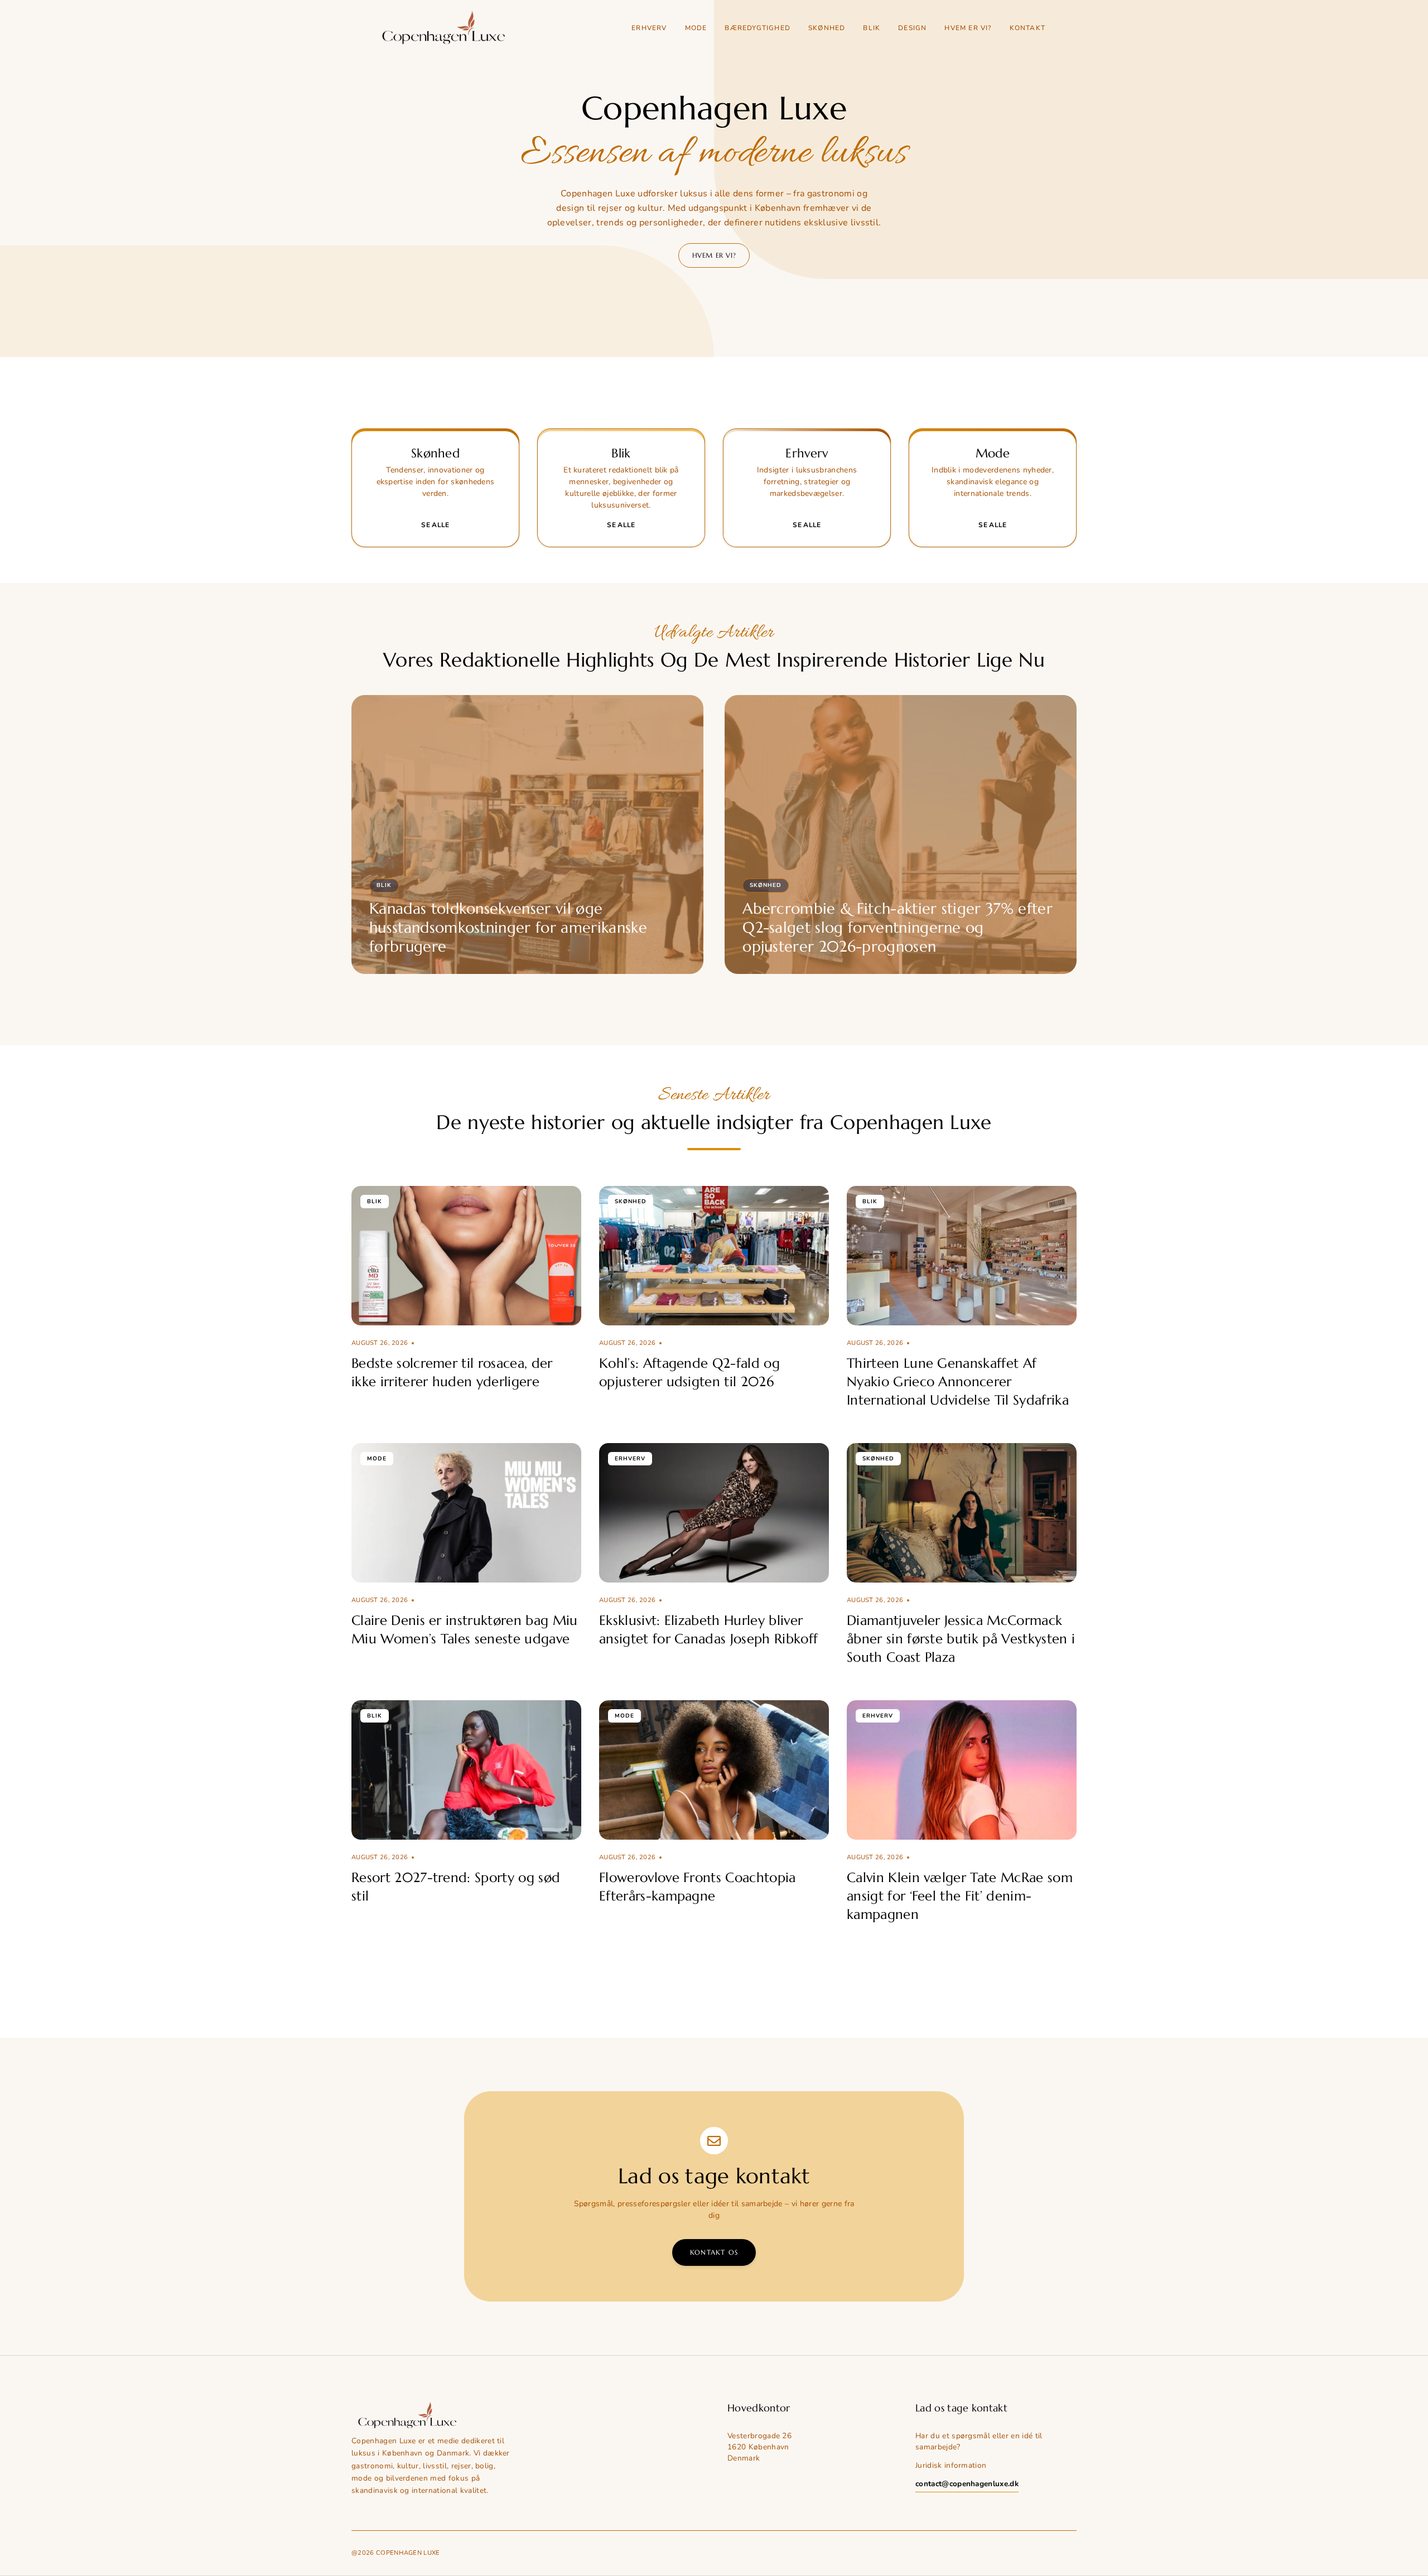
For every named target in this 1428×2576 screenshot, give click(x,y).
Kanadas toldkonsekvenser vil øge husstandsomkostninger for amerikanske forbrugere (508, 928)
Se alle (435, 525)
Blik (872, 28)
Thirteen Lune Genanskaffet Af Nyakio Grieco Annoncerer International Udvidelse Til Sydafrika (958, 1382)
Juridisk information (951, 2465)
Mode (696, 28)
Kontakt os (714, 2252)
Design (912, 28)
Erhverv (649, 28)
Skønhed (827, 28)
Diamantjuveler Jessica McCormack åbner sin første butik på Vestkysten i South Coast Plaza (961, 1639)
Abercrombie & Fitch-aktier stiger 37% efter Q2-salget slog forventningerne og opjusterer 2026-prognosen (898, 928)
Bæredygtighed (758, 28)
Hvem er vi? (968, 28)
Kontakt (1027, 28)
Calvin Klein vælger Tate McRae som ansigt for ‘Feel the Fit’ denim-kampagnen (960, 1896)
